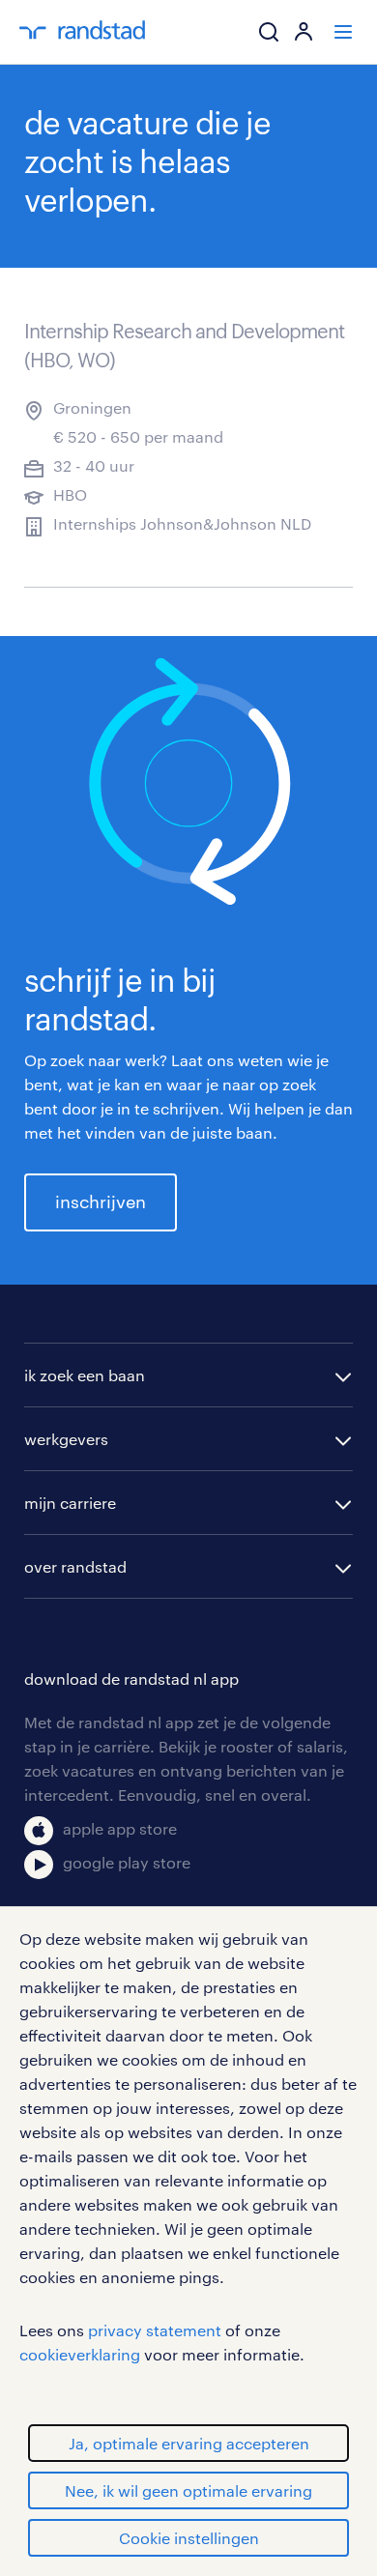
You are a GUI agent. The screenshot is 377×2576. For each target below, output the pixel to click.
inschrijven (101, 1201)
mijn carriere (70, 1503)
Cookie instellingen (189, 2538)
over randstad (75, 1566)
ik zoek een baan (85, 1375)
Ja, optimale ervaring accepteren (189, 2443)
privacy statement (155, 2330)
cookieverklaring (80, 2354)
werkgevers (66, 1439)
